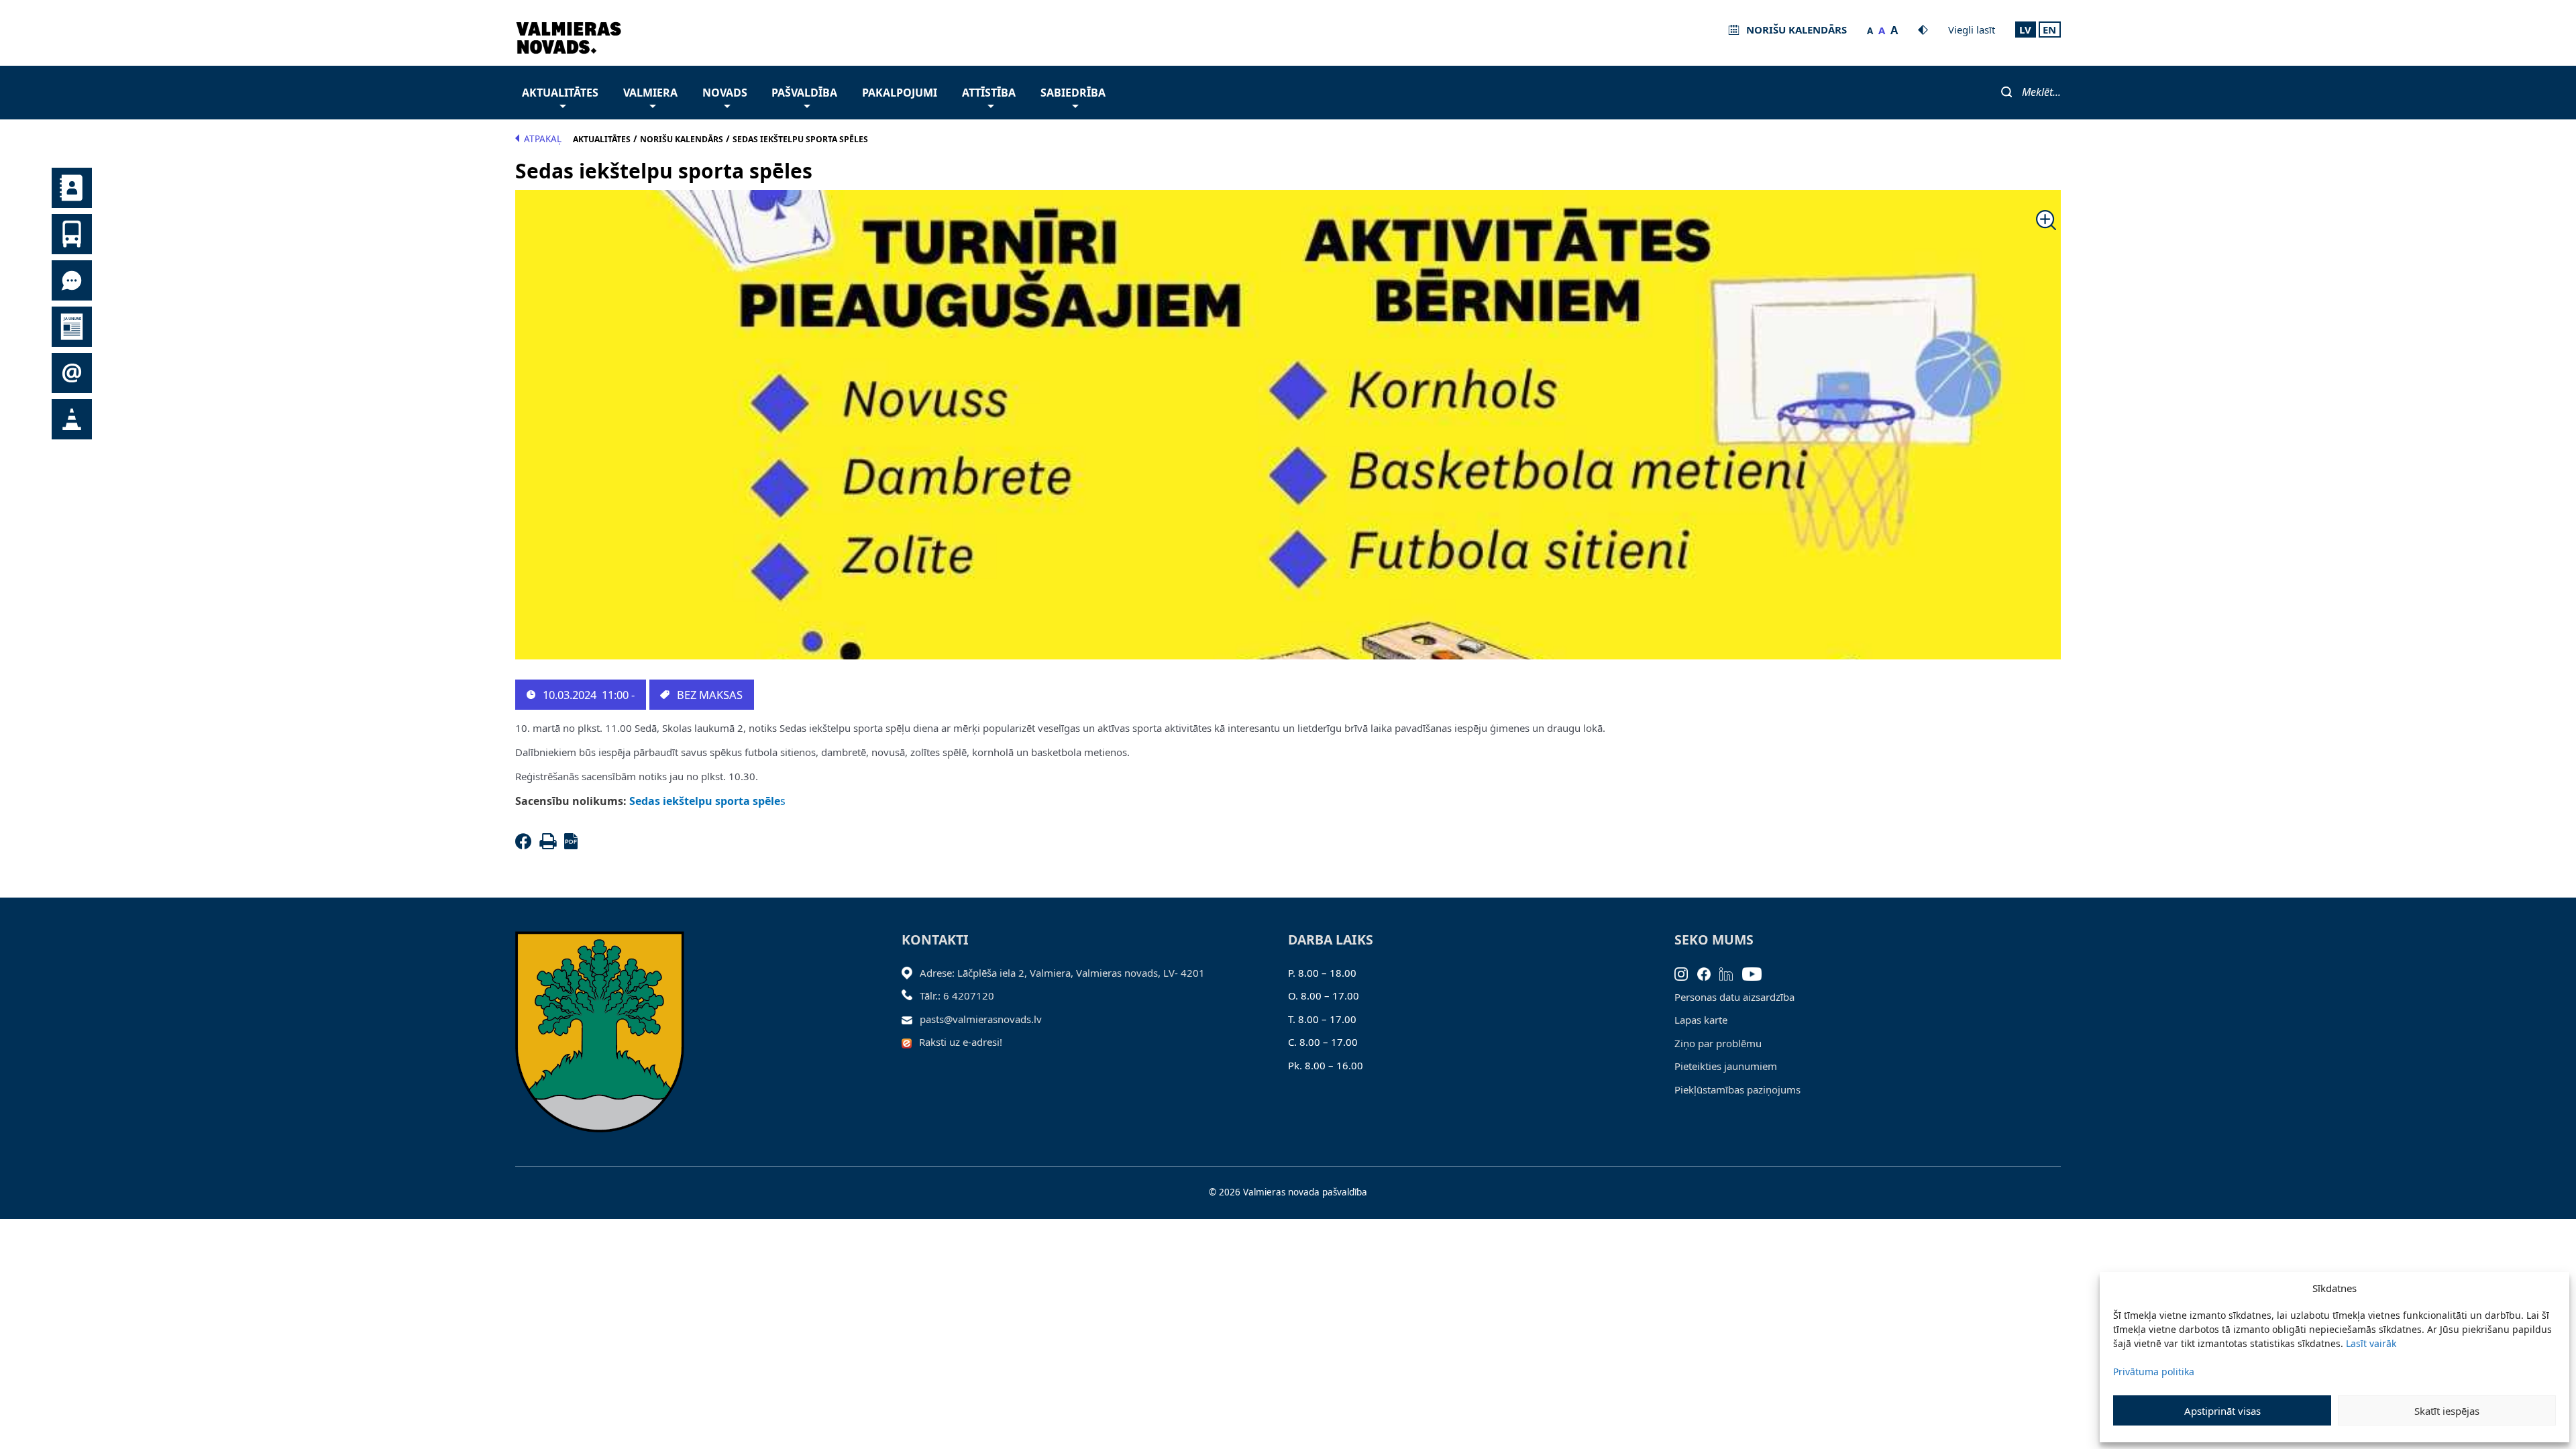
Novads (725, 93)
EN (2049, 30)
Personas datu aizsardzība (1734, 997)
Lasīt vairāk (2371, 1343)
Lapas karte (1701, 1020)
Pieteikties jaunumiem (1726, 1066)
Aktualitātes (560, 93)
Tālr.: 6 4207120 (957, 996)
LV (2025, 30)
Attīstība (989, 93)
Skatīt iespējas (2447, 1411)
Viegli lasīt (1972, 30)
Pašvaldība (804, 93)
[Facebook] (526, 845)
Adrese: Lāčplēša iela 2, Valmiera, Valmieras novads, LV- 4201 (1062, 973)
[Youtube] (1757, 973)
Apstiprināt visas (2222, 1411)
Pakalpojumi (900, 93)
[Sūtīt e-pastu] (911, 1019)
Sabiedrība (1073, 93)
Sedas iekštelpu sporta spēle (703, 801)
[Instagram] (1686, 973)
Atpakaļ (543, 139)
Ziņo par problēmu (1718, 1043)
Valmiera (650, 93)
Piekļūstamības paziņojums (1737, 1089)
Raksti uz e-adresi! (961, 1042)
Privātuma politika (2154, 1372)
